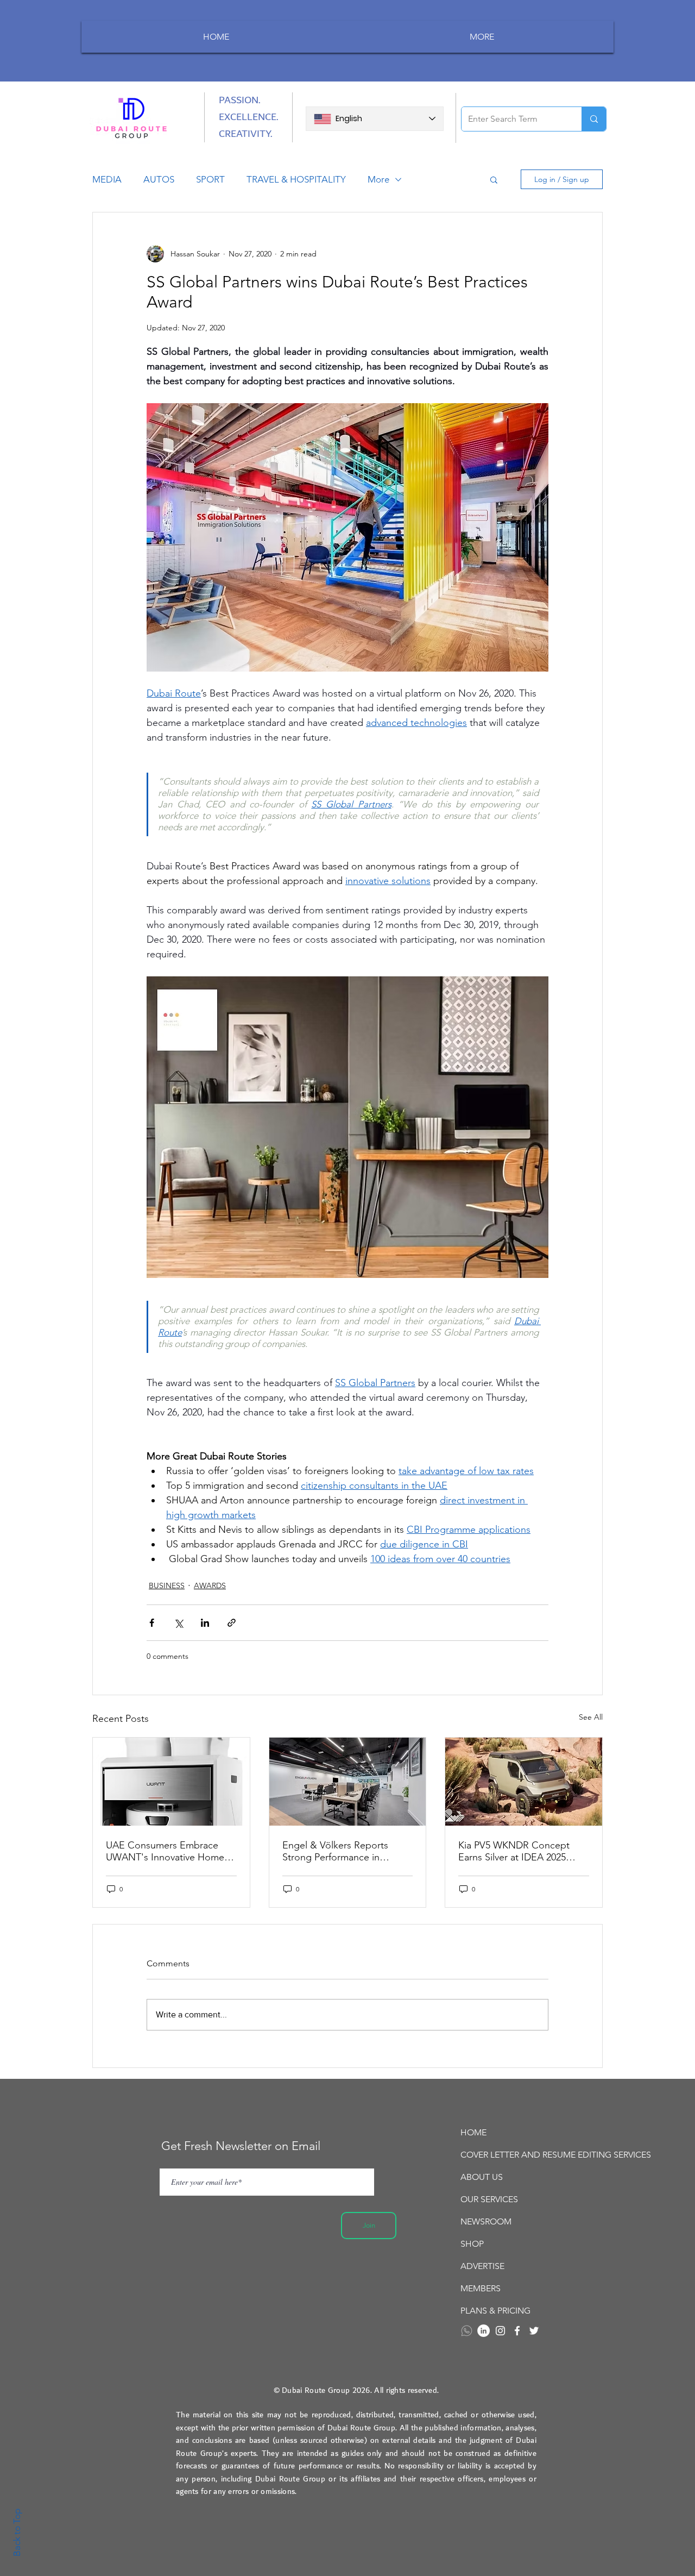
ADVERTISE (482, 2266)
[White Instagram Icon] (500, 2331)
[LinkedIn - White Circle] (484, 2331)
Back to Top (17, 2533)
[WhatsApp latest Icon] (467, 2331)
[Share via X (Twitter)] (178, 1623)
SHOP (472, 2244)
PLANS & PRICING (495, 2311)
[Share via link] (232, 1623)
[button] (494, 179)
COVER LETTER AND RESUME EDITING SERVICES (521, 2155)
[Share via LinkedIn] (205, 1623)
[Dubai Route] (517, 2331)
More (378, 179)
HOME (473, 2132)
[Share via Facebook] (152, 1623)
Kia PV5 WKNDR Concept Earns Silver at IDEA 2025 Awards (514, 1851)
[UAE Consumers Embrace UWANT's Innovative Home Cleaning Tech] (171, 1782)
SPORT (210, 179)
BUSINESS (167, 1585)
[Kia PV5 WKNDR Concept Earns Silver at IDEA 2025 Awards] (524, 1782)
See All (591, 1717)
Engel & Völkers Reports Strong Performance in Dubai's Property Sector (335, 1851)
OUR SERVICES (489, 2199)
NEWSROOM (486, 2221)
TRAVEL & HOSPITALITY (296, 179)
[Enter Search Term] (594, 119)
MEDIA (107, 179)
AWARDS (210, 1585)
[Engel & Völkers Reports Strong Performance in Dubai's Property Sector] (348, 1782)
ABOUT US (482, 2177)
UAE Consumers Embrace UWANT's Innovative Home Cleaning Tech (165, 1851)
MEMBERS (481, 2288)
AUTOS (159, 179)
